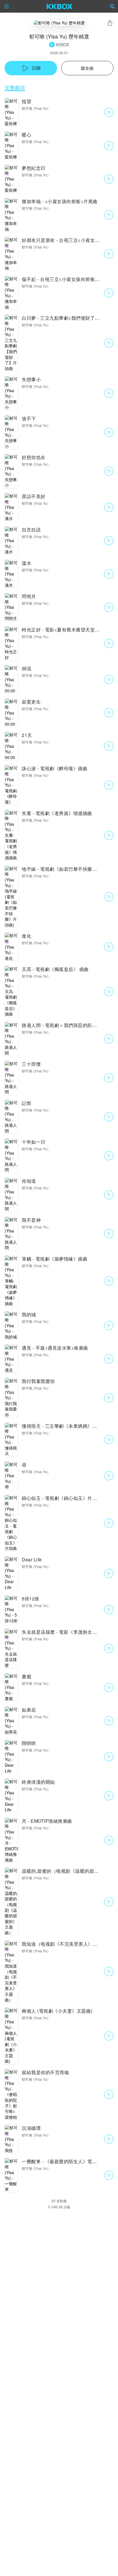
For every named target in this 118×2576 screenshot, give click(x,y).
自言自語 (31, 530)
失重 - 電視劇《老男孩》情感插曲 (57, 813)
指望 (26, 101)
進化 (26, 936)
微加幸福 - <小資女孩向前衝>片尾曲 (60, 201)
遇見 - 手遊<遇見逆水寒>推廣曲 (55, 1348)
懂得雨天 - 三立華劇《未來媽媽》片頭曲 (64, 1426)
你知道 (29, 1181)
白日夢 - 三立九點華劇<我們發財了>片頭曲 (67, 318)
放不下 (29, 418)
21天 (27, 735)
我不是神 (31, 1220)
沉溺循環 (31, 2128)
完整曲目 (15, 87)
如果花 (29, 1710)
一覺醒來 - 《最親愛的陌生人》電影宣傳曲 (66, 2161)
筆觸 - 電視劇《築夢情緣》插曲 (55, 1259)
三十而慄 (31, 1064)
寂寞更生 (31, 702)
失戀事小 (31, 379)
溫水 (26, 563)
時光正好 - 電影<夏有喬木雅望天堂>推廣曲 (67, 630)
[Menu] (7, 6)
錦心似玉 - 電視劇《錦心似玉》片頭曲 (62, 1498)
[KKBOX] (60, 6)
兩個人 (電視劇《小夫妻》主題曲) (57, 2011)
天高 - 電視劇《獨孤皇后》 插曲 (55, 969)
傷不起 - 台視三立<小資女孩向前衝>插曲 (64, 279)
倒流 (26, 668)
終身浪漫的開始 (38, 1782)
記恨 (26, 1103)
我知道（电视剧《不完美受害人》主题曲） (67, 1944)
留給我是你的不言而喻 (45, 2072)
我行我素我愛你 (38, 1381)
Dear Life (32, 1559)
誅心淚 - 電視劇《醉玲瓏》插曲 (55, 768)
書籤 (26, 1676)
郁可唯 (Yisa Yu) (35, 108)
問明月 (29, 596)
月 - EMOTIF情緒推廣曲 (47, 1821)
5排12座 (31, 1599)
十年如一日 (34, 1142)
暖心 (26, 135)
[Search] (113, 6)
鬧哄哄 (29, 1743)
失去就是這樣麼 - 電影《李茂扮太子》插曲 (66, 1632)
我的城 (29, 1314)
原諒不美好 (34, 496)
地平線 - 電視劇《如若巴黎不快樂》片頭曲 (66, 869)
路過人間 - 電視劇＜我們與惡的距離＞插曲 (66, 1025)
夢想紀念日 (34, 168)
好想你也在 (34, 457)
